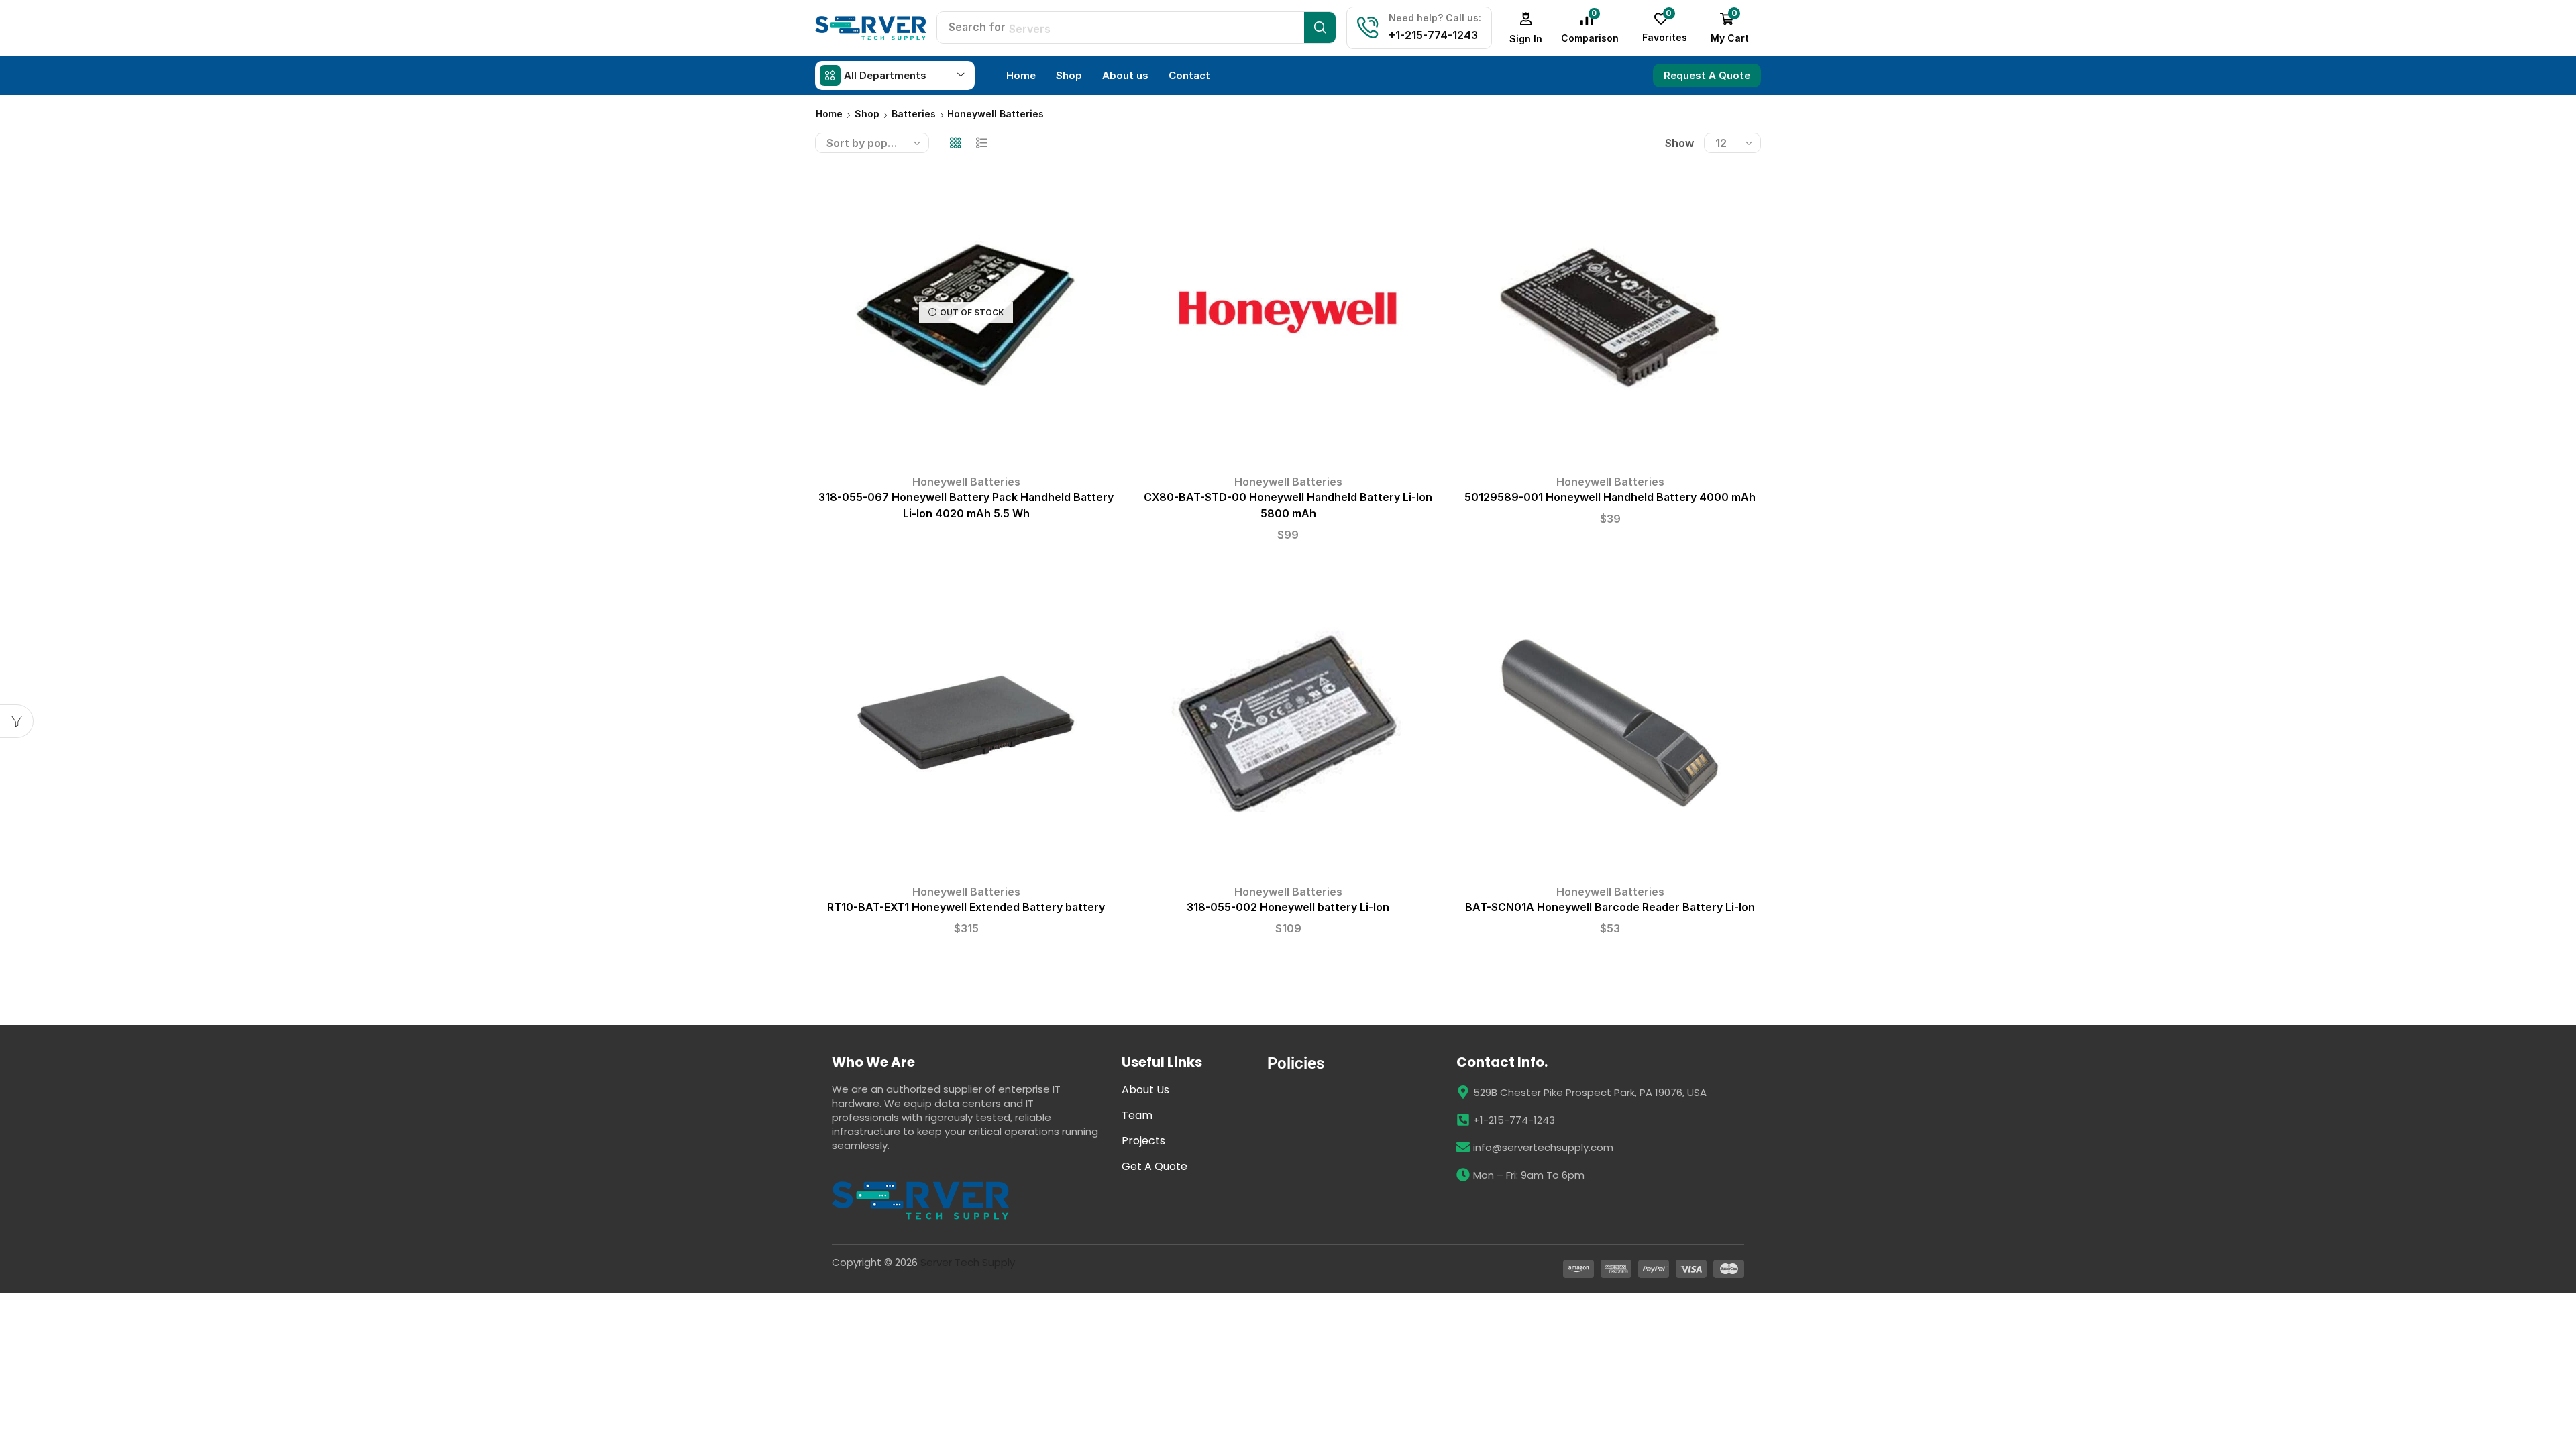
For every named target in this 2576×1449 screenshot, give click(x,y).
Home (829, 114)
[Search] (1320, 28)
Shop (867, 114)
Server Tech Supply (968, 1262)
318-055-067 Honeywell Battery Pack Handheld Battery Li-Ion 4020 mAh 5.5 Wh (966, 505)
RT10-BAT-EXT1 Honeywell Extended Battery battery (966, 907)
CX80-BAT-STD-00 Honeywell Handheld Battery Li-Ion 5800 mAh (1288, 505)
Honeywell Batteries (966, 482)
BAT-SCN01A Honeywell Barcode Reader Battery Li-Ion (1610, 907)
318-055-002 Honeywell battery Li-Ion (1288, 907)
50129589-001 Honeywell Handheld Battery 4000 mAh (1610, 497)
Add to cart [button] (1288, 317)
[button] (1526, 28)
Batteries (914, 114)
